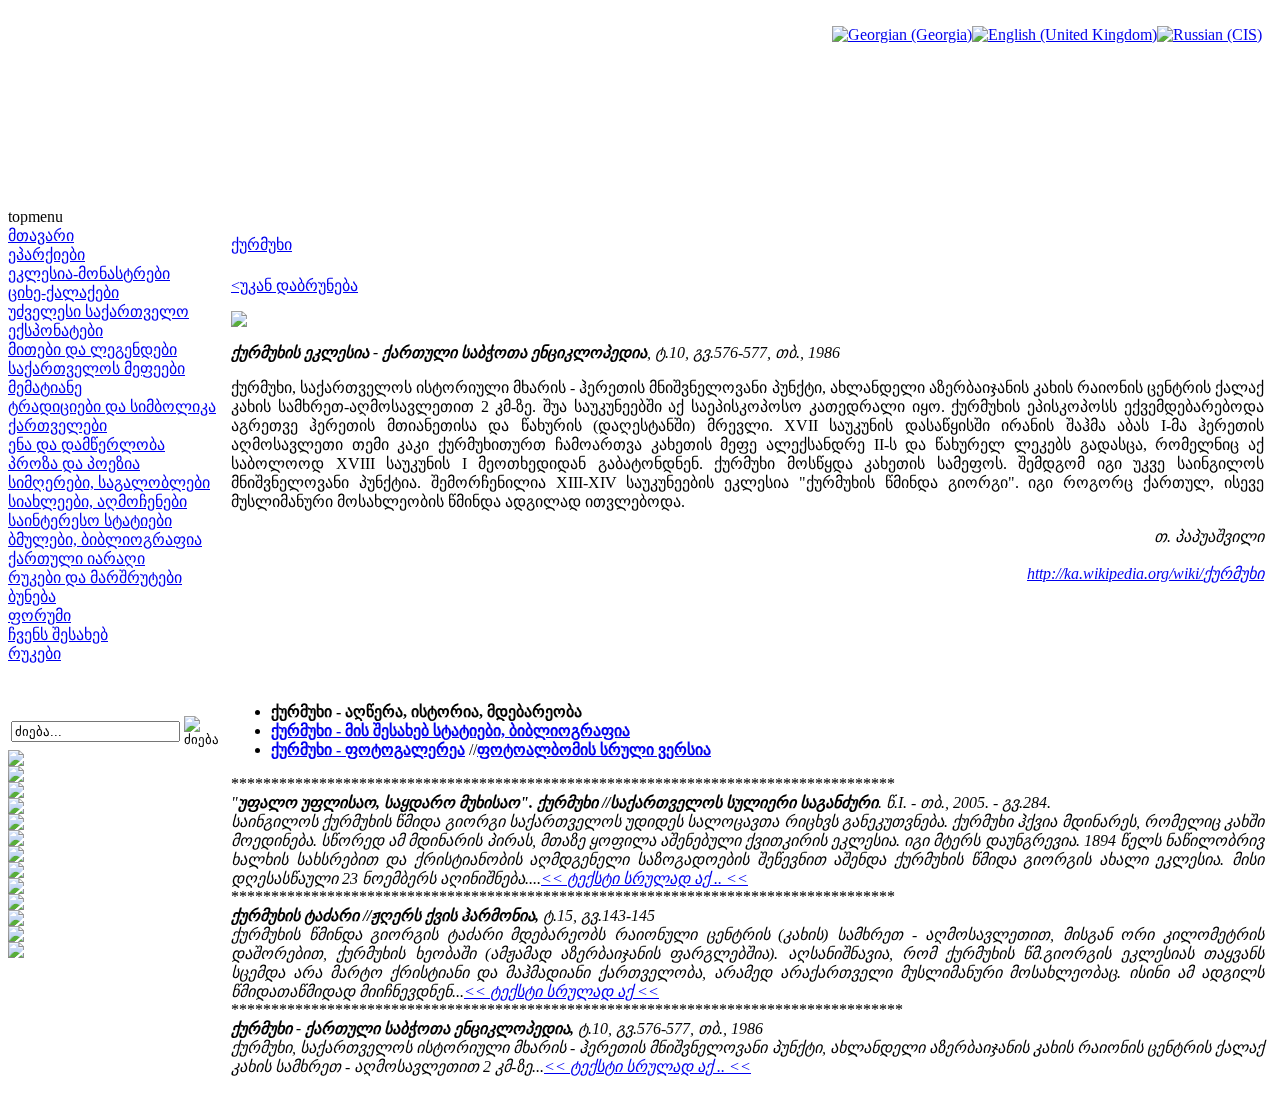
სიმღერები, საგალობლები (109, 482)
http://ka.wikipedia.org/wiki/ (1115, 573)
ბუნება (32, 596)
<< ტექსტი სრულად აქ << (561, 991)
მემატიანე (45, 387)
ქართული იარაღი (76, 558)
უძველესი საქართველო (98, 311)
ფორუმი (39, 615)
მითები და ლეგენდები (92, 349)
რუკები (34, 653)
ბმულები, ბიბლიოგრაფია (105, 539)
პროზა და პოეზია (74, 463)
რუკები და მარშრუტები (95, 577)
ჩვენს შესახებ (58, 634)
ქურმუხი (261, 244)
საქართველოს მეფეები (96, 368)
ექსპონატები (55, 330)
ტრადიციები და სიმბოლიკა (112, 406)
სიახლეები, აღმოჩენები (97, 501)
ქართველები (57, 425)
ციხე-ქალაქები (63, 292)
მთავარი (41, 235)
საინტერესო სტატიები (90, 520)
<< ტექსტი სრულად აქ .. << (644, 878)
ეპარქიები (46, 254)
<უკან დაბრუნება (294, 285)
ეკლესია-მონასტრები (89, 273)
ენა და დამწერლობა (86, 444)
